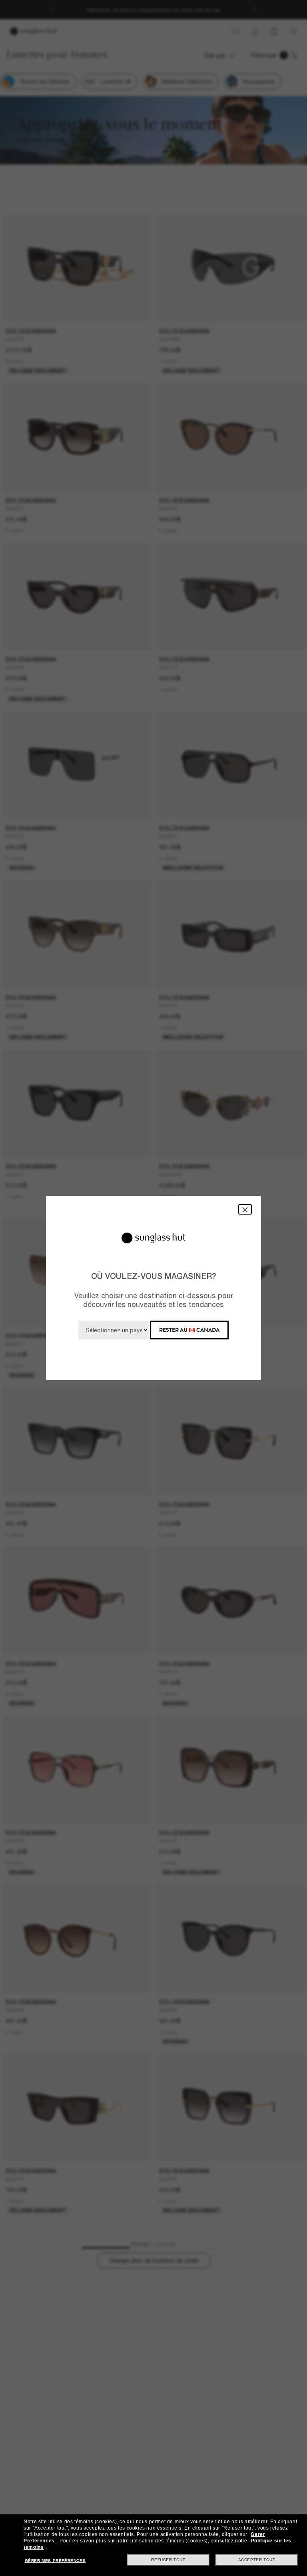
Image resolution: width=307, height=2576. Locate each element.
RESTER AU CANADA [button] (189, 1330)
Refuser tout (168, 2560)
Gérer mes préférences (55, 2561)
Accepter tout (257, 2560)
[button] (245, 1209)
